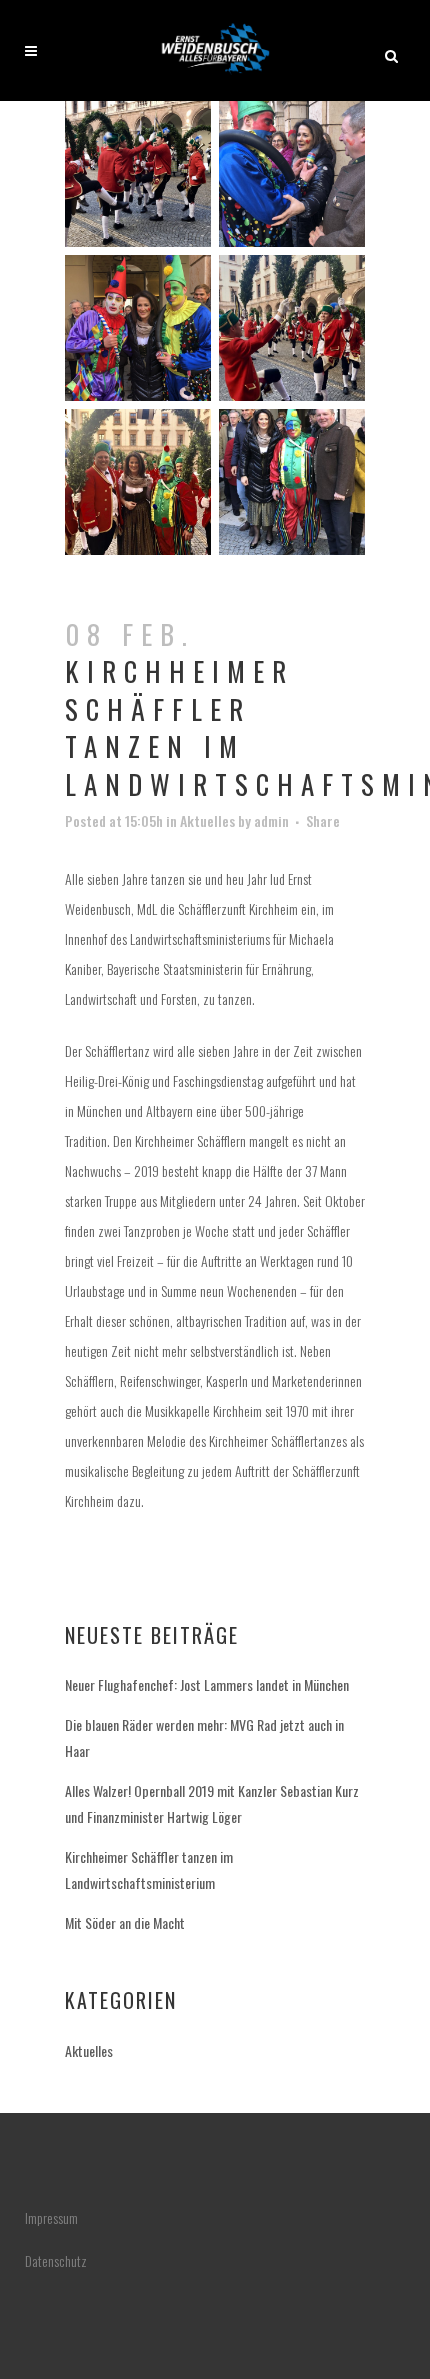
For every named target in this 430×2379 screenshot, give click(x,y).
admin (271, 820)
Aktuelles (207, 820)
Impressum (51, 2217)
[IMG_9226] (138, 182)
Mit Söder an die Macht (125, 1922)
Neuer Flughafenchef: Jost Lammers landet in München (207, 1684)
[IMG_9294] (292, 182)
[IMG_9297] (138, 336)
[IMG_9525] (138, 490)
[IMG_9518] (292, 490)
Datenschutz (56, 2260)
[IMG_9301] (292, 336)
